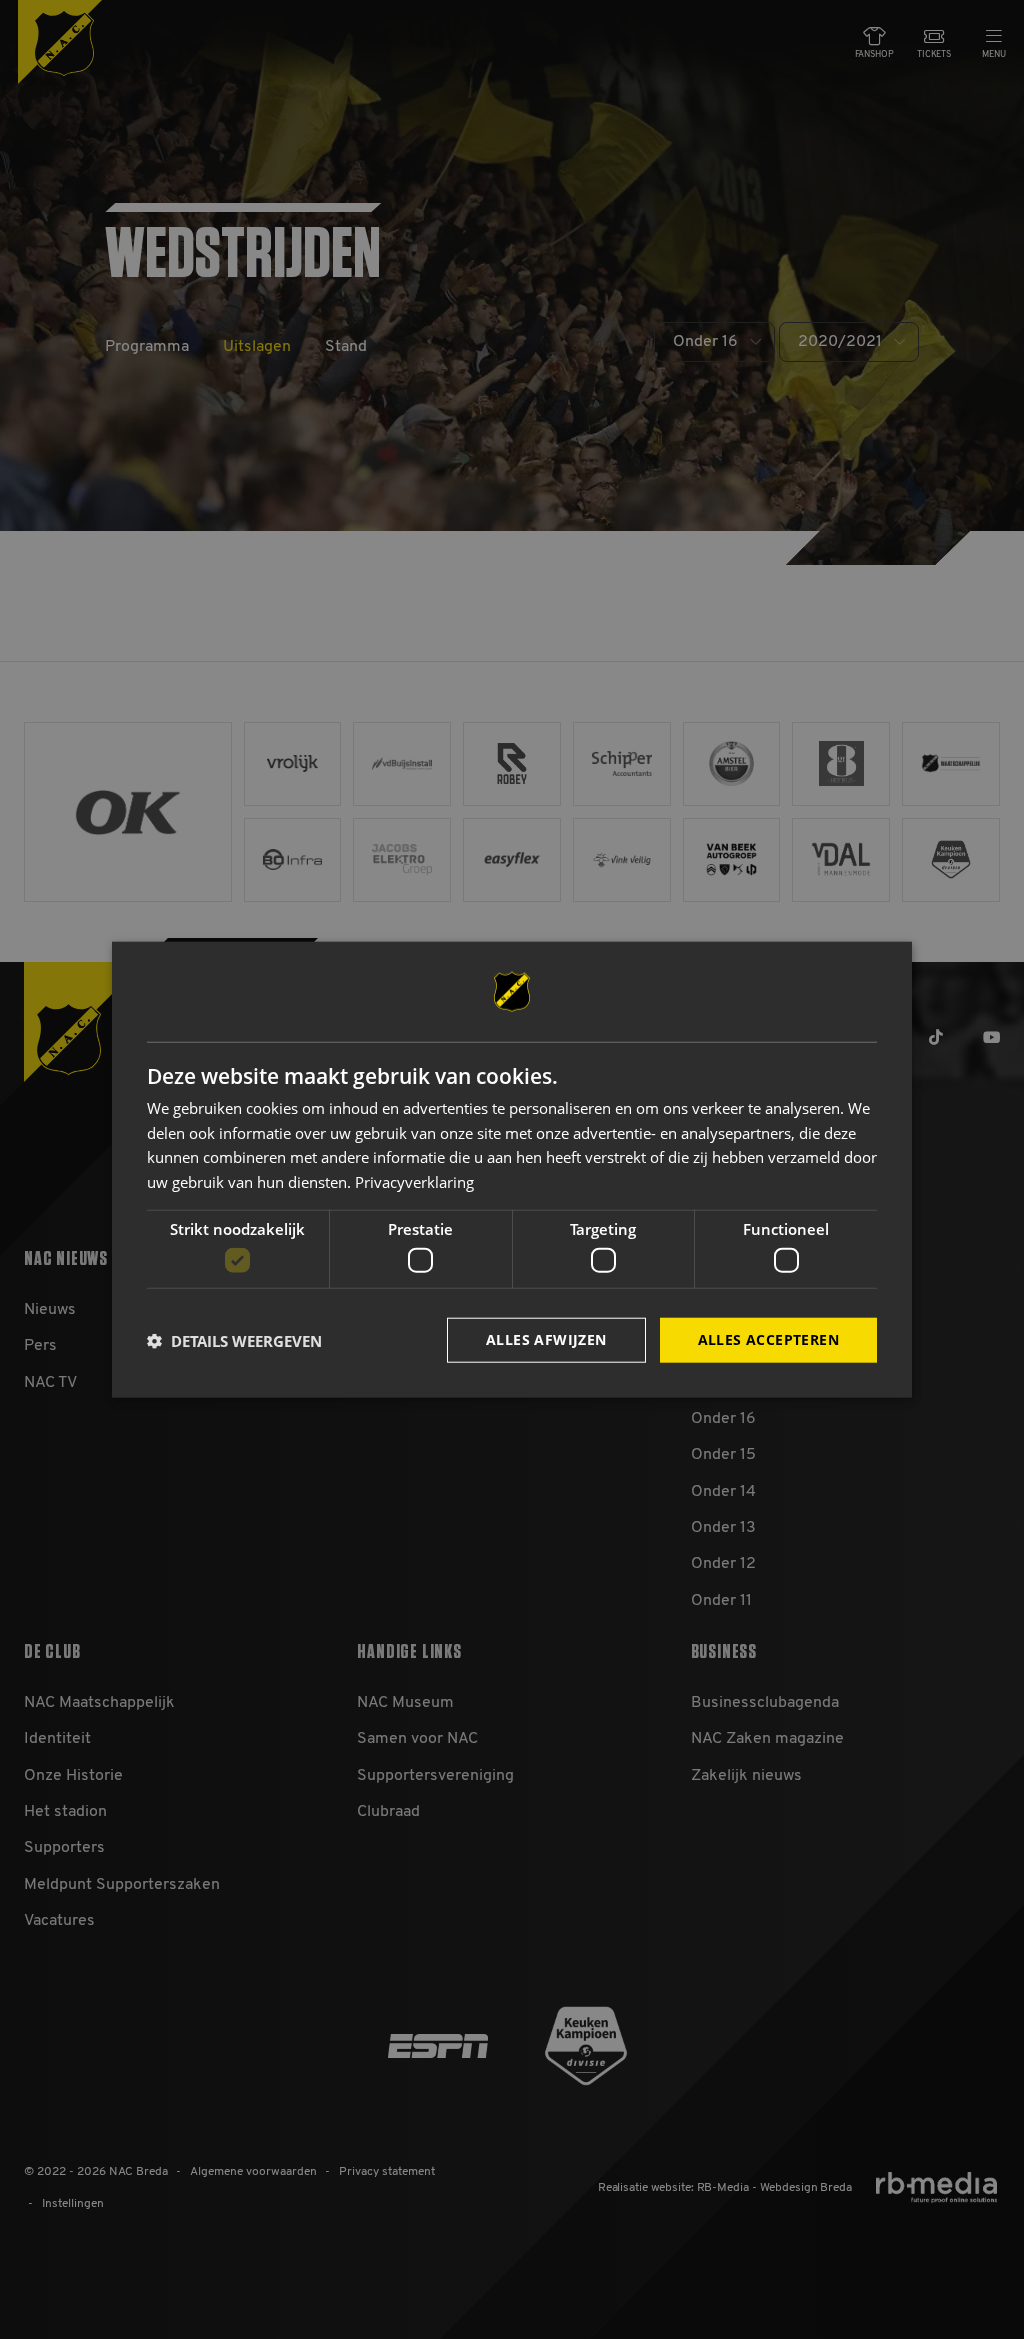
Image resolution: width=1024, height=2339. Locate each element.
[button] (234, 1340)
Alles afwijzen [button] (546, 1339)
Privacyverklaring (414, 1182)
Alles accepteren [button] (768, 1339)
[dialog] (512, 1169)
